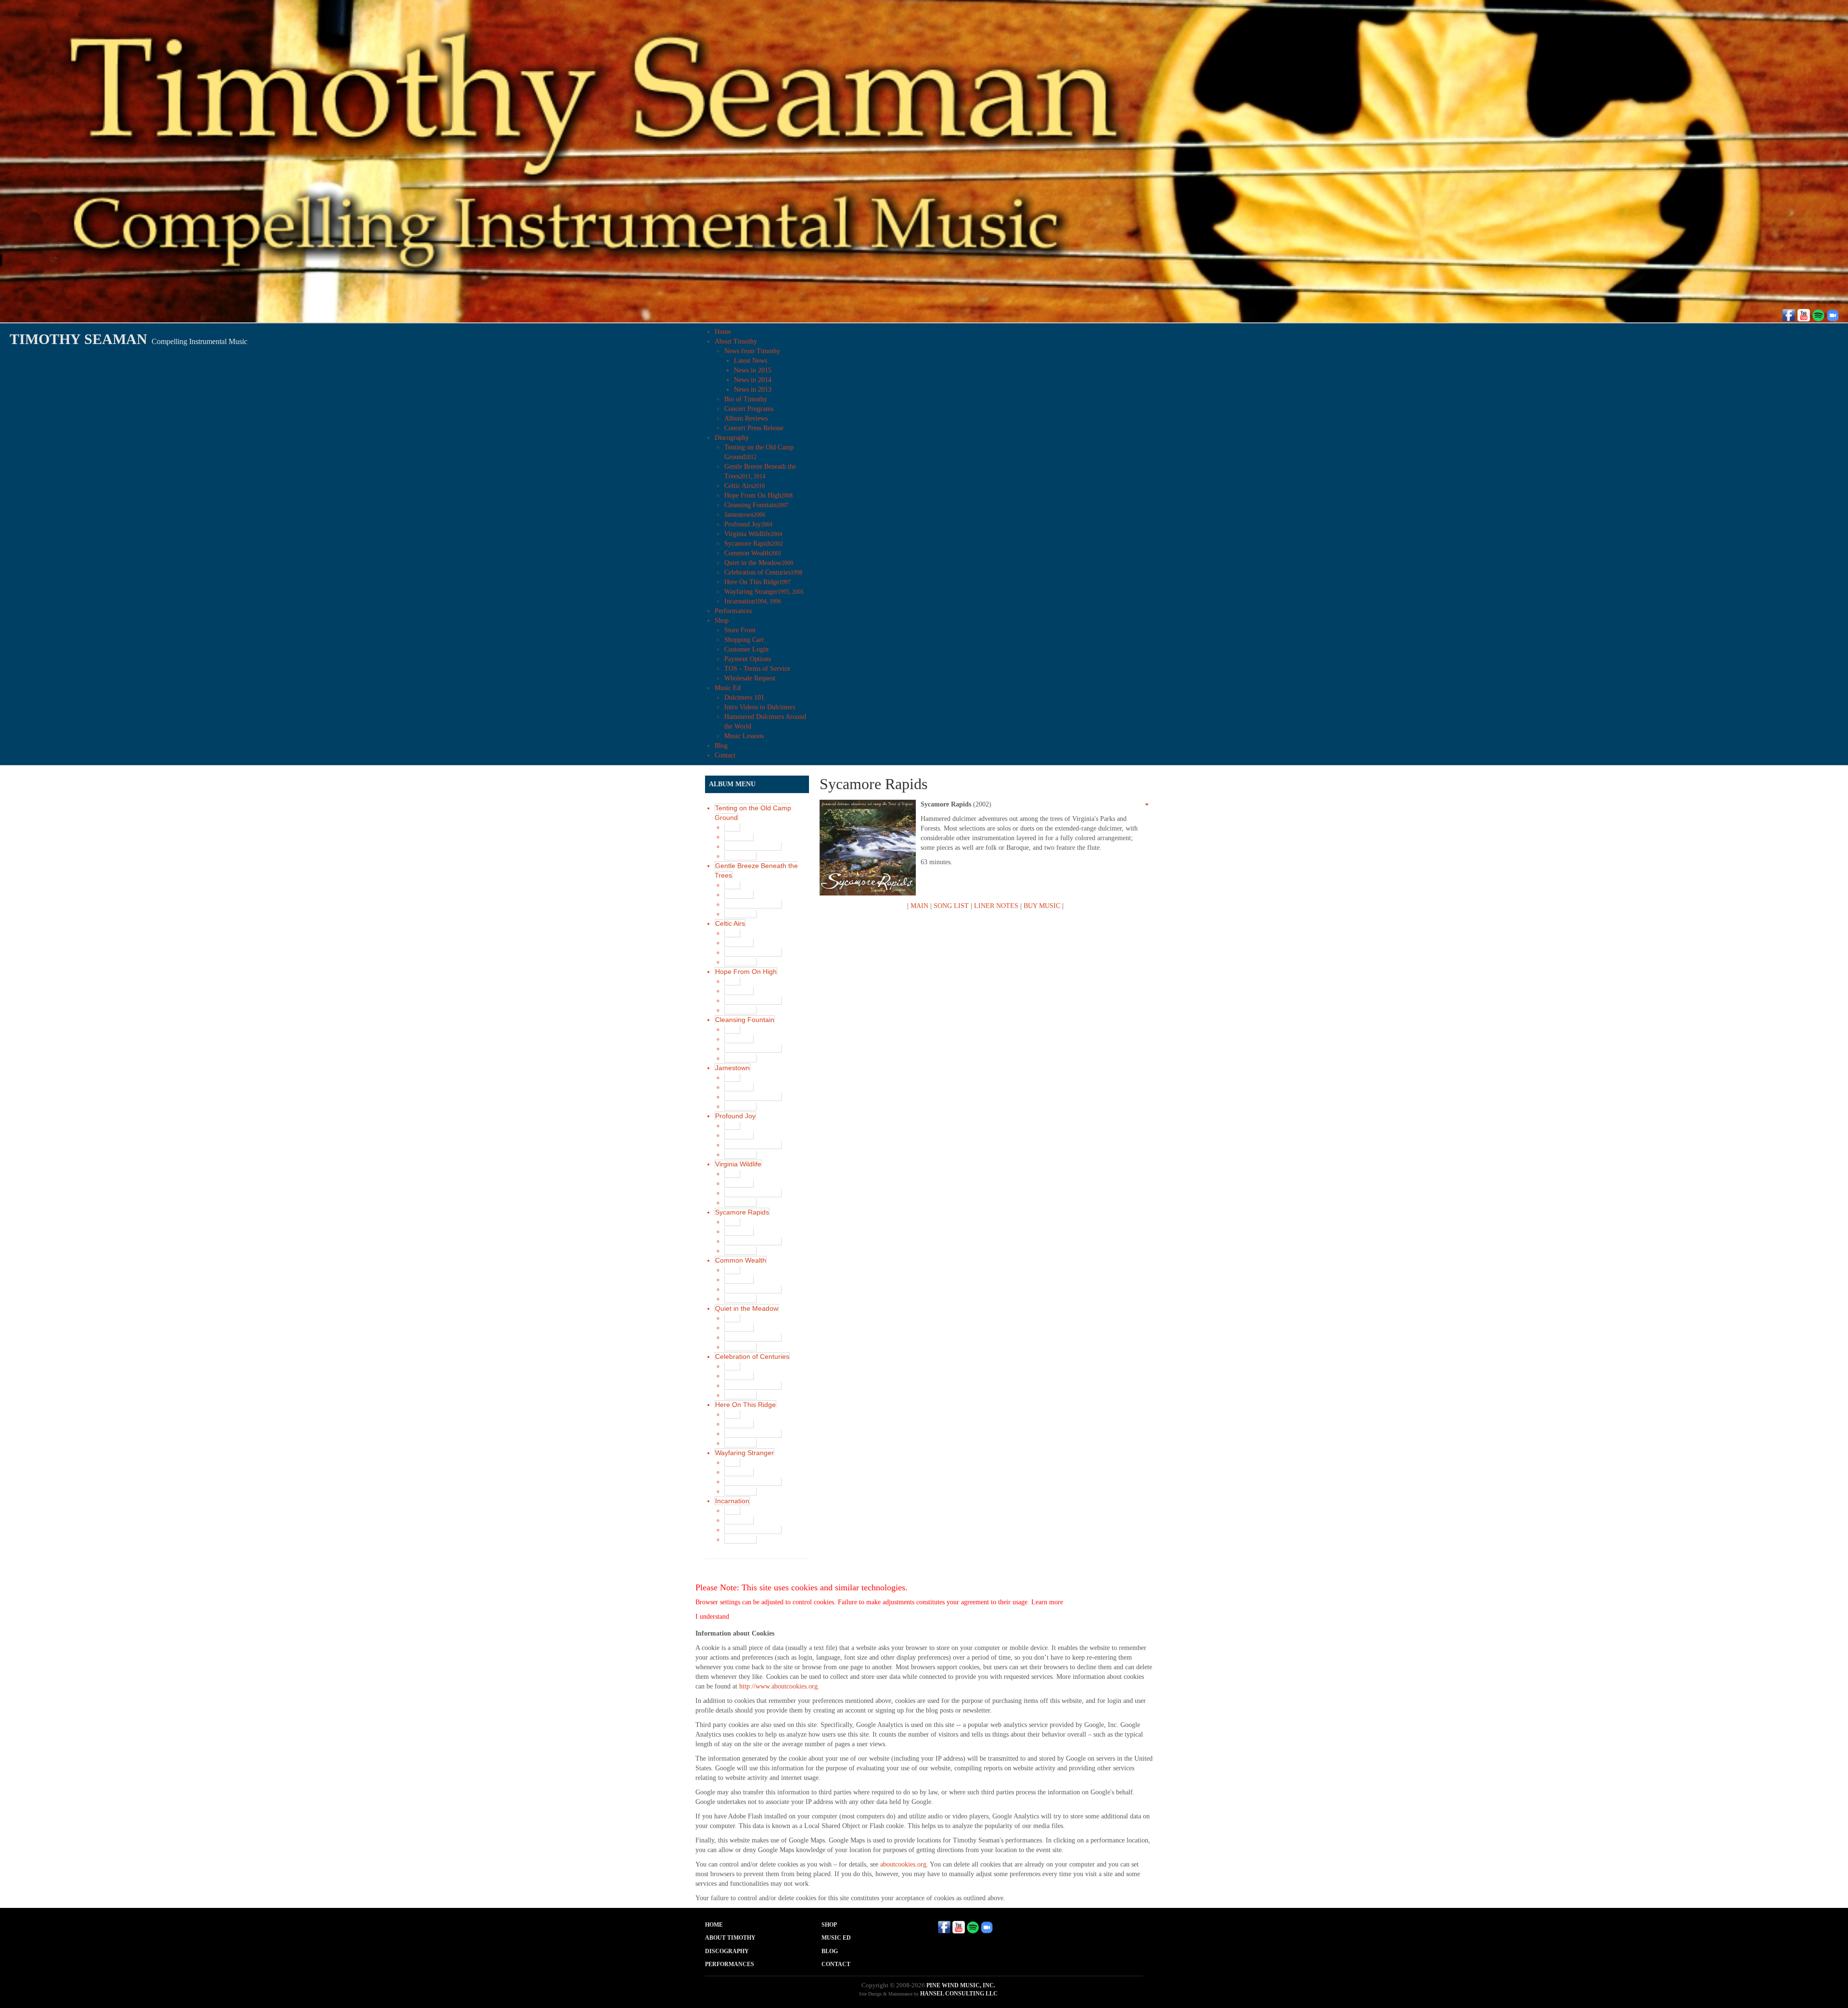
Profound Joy (748, 524)
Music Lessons (744, 736)
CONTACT (836, 1964)
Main (732, 827)
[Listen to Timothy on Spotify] (1818, 314)
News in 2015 (753, 370)
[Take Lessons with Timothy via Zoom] (1833, 314)
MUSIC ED (836, 1938)
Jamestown (745, 515)
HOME (714, 1925)
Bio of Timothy (746, 399)
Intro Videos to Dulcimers (760, 707)
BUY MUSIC (1042, 906)
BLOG (830, 1951)
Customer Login (746, 649)
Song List (739, 837)
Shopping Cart (744, 640)
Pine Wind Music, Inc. (961, 1985)
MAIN (919, 906)
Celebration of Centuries (763, 572)
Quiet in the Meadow (759, 563)
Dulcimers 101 (744, 697)
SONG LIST (951, 906)
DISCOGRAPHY (727, 1951)
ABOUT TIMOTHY (730, 1938)
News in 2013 (753, 390)
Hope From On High (758, 495)
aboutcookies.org (903, 1864)
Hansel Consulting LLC (959, 1994)
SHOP (829, 1925)
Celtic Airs (744, 486)
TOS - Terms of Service (757, 669)
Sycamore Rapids (754, 544)
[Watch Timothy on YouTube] (1804, 314)
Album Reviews (746, 418)
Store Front (740, 630)
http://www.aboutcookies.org (778, 1686)
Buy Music (740, 856)
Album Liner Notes (753, 846)
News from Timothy (752, 351)
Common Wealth (753, 553)
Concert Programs (749, 409)
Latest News (751, 361)
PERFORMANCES (730, 1964)
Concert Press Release (754, 428)
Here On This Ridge (757, 582)
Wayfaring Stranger (764, 592)
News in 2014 (753, 380)
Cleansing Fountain (756, 505)
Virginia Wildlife (753, 534)
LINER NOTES (996, 906)
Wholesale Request (750, 678)
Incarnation (753, 601)
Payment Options (748, 659)
